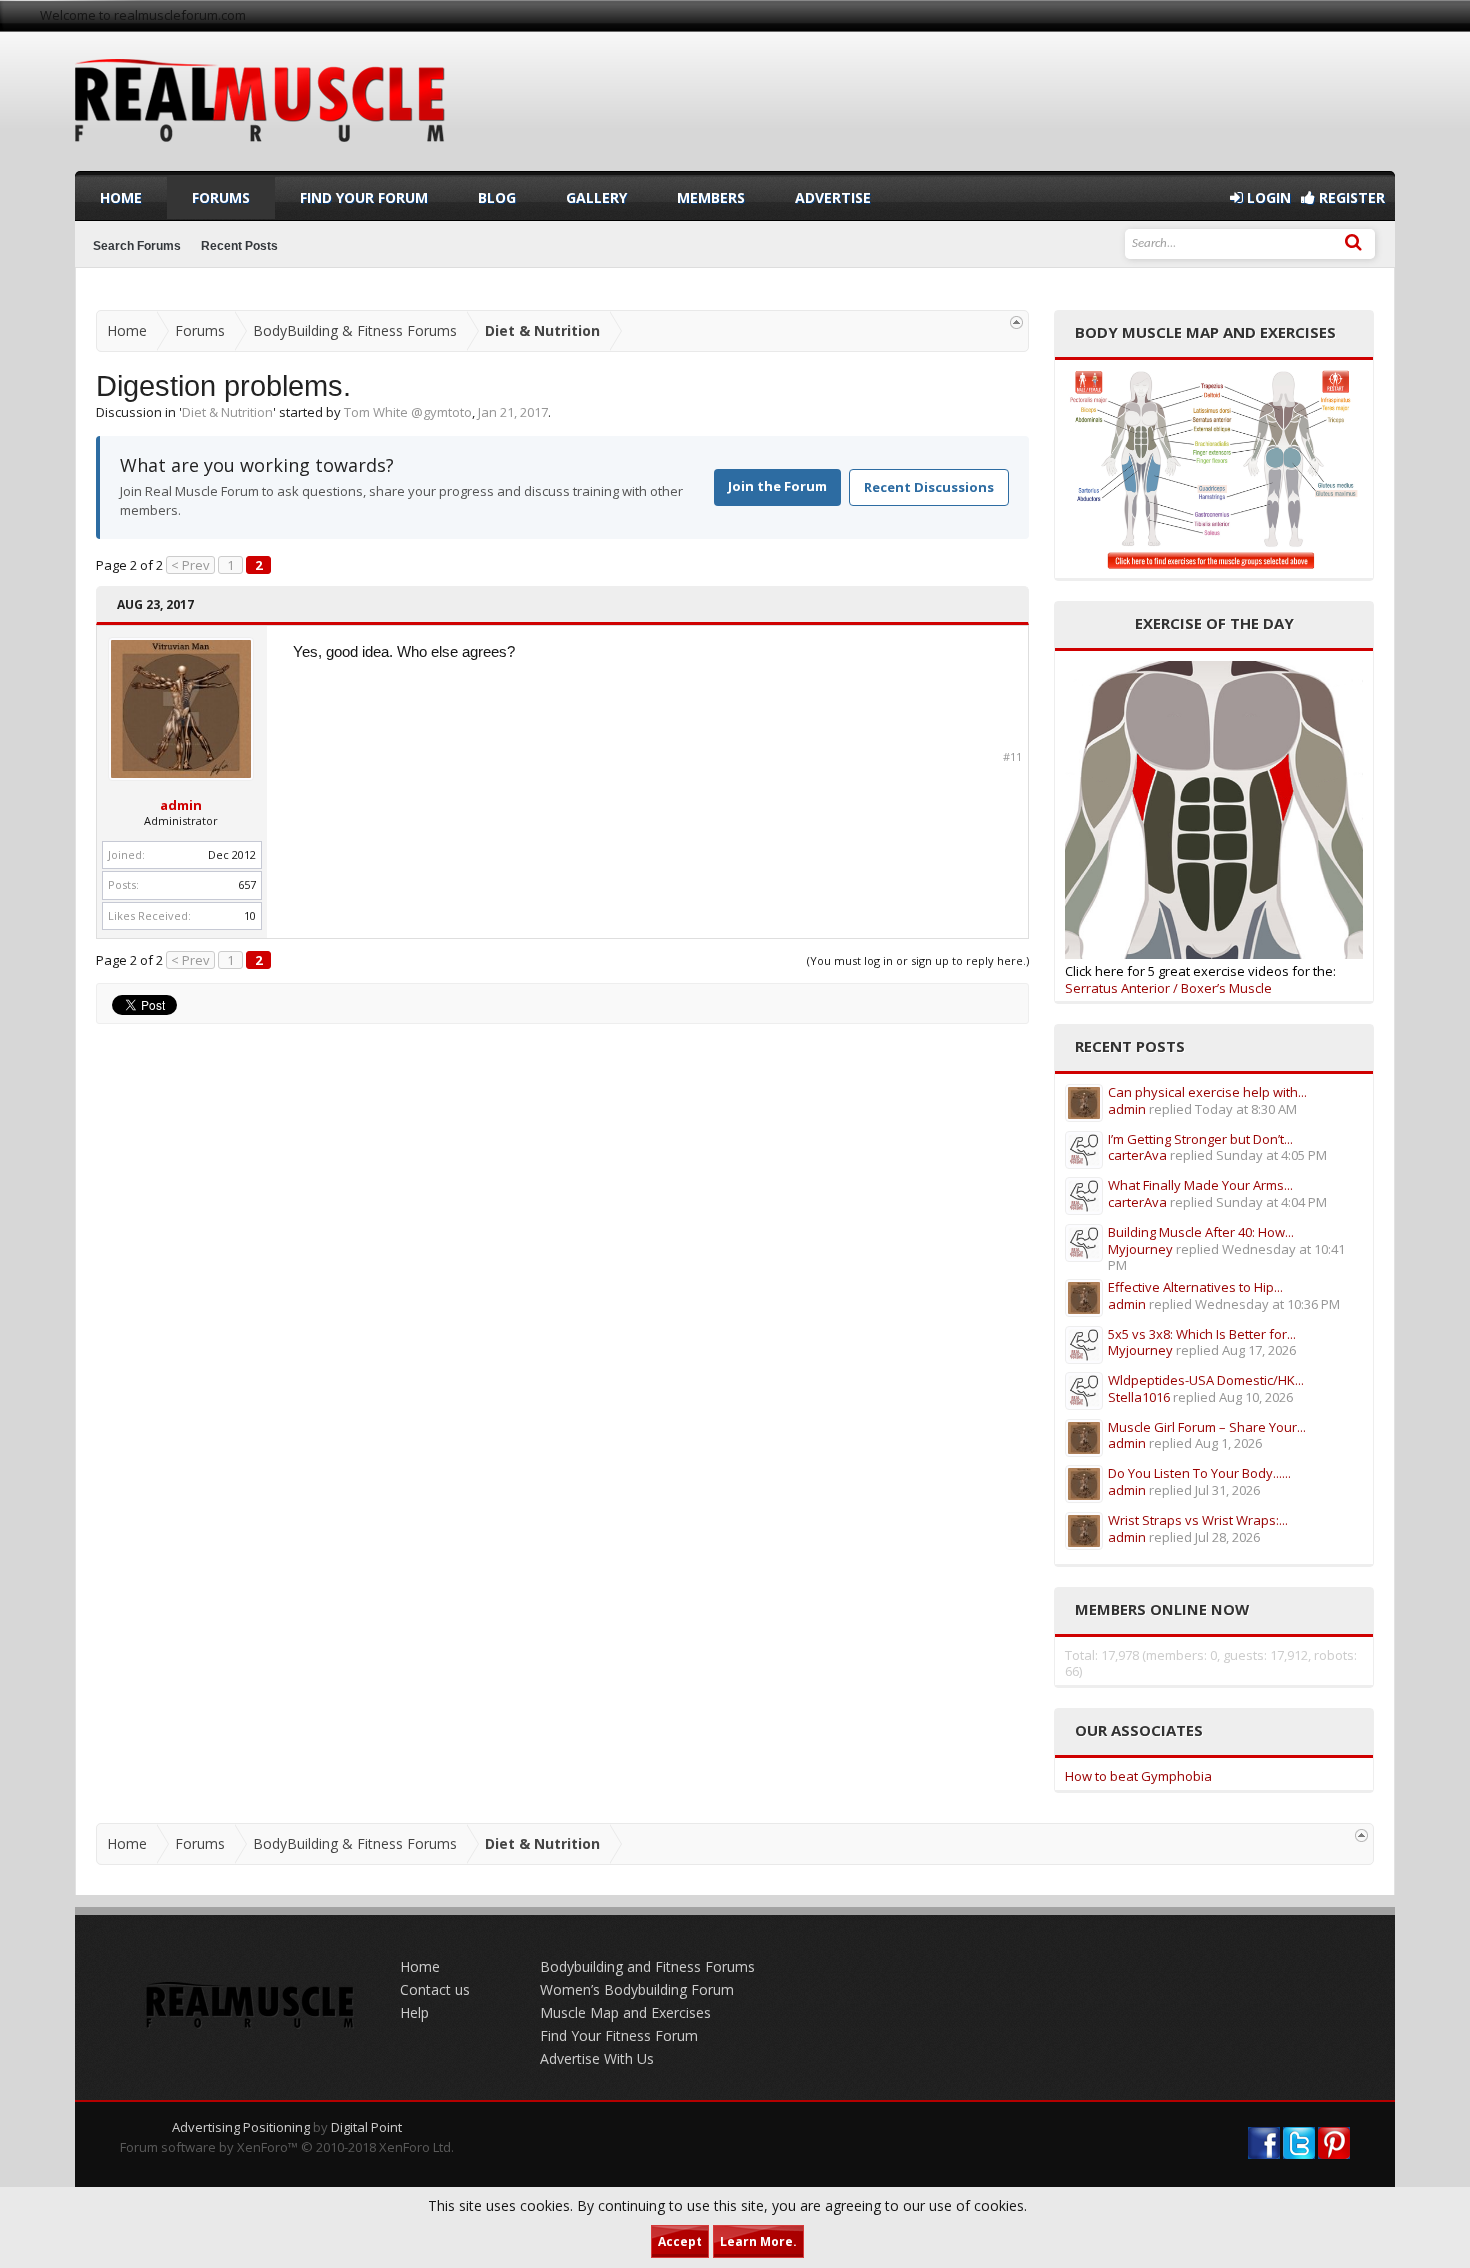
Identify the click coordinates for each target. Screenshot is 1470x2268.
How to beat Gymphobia (1138, 1776)
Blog (497, 197)
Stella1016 (1139, 1397)
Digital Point (366, 2127)
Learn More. (758, 2241)
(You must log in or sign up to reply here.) (918, 960)
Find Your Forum (364, 197)
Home (121, 197)
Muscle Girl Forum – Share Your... (1207, 1427)
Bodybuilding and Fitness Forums (647, 1966)
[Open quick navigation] (1016, 322)
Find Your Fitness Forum (619, 2035)
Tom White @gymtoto (408, 412)
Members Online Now (1162, 1609)
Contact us (435, 1989)
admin (181, 805)
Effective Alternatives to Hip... (1195, 1287)
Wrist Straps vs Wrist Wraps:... (1198, 1520)
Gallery (596, 197)
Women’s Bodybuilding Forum (637, 1989)
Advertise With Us (597, 2058)
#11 (1012, 757)
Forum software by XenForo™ (287, 2147)
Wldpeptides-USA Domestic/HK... (1206, 1380)
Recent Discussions (929, 487)
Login (1267, 197)
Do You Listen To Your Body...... (1199, 1473)
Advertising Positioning (241, 2127)
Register (1350, 197)
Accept (680, 2241)
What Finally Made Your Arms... (1200, 1185)
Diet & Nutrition (227, 412)
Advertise (833, 197)
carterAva (1137, 1155)
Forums (221, 197)
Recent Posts (239, 246)
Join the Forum (777, 486)
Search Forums (137, 246)
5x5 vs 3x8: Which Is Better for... (1202, 1334)
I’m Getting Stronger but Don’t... (1200, 1139)
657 (247, 884)
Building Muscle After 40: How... (1201, 1232)
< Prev (190, 565)
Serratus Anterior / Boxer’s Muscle (1168, 988)
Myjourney (1140, 1249)
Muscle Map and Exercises (625, 2012)
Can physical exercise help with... (1207, 1092)
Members (711, 197)
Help (414, 2012)
